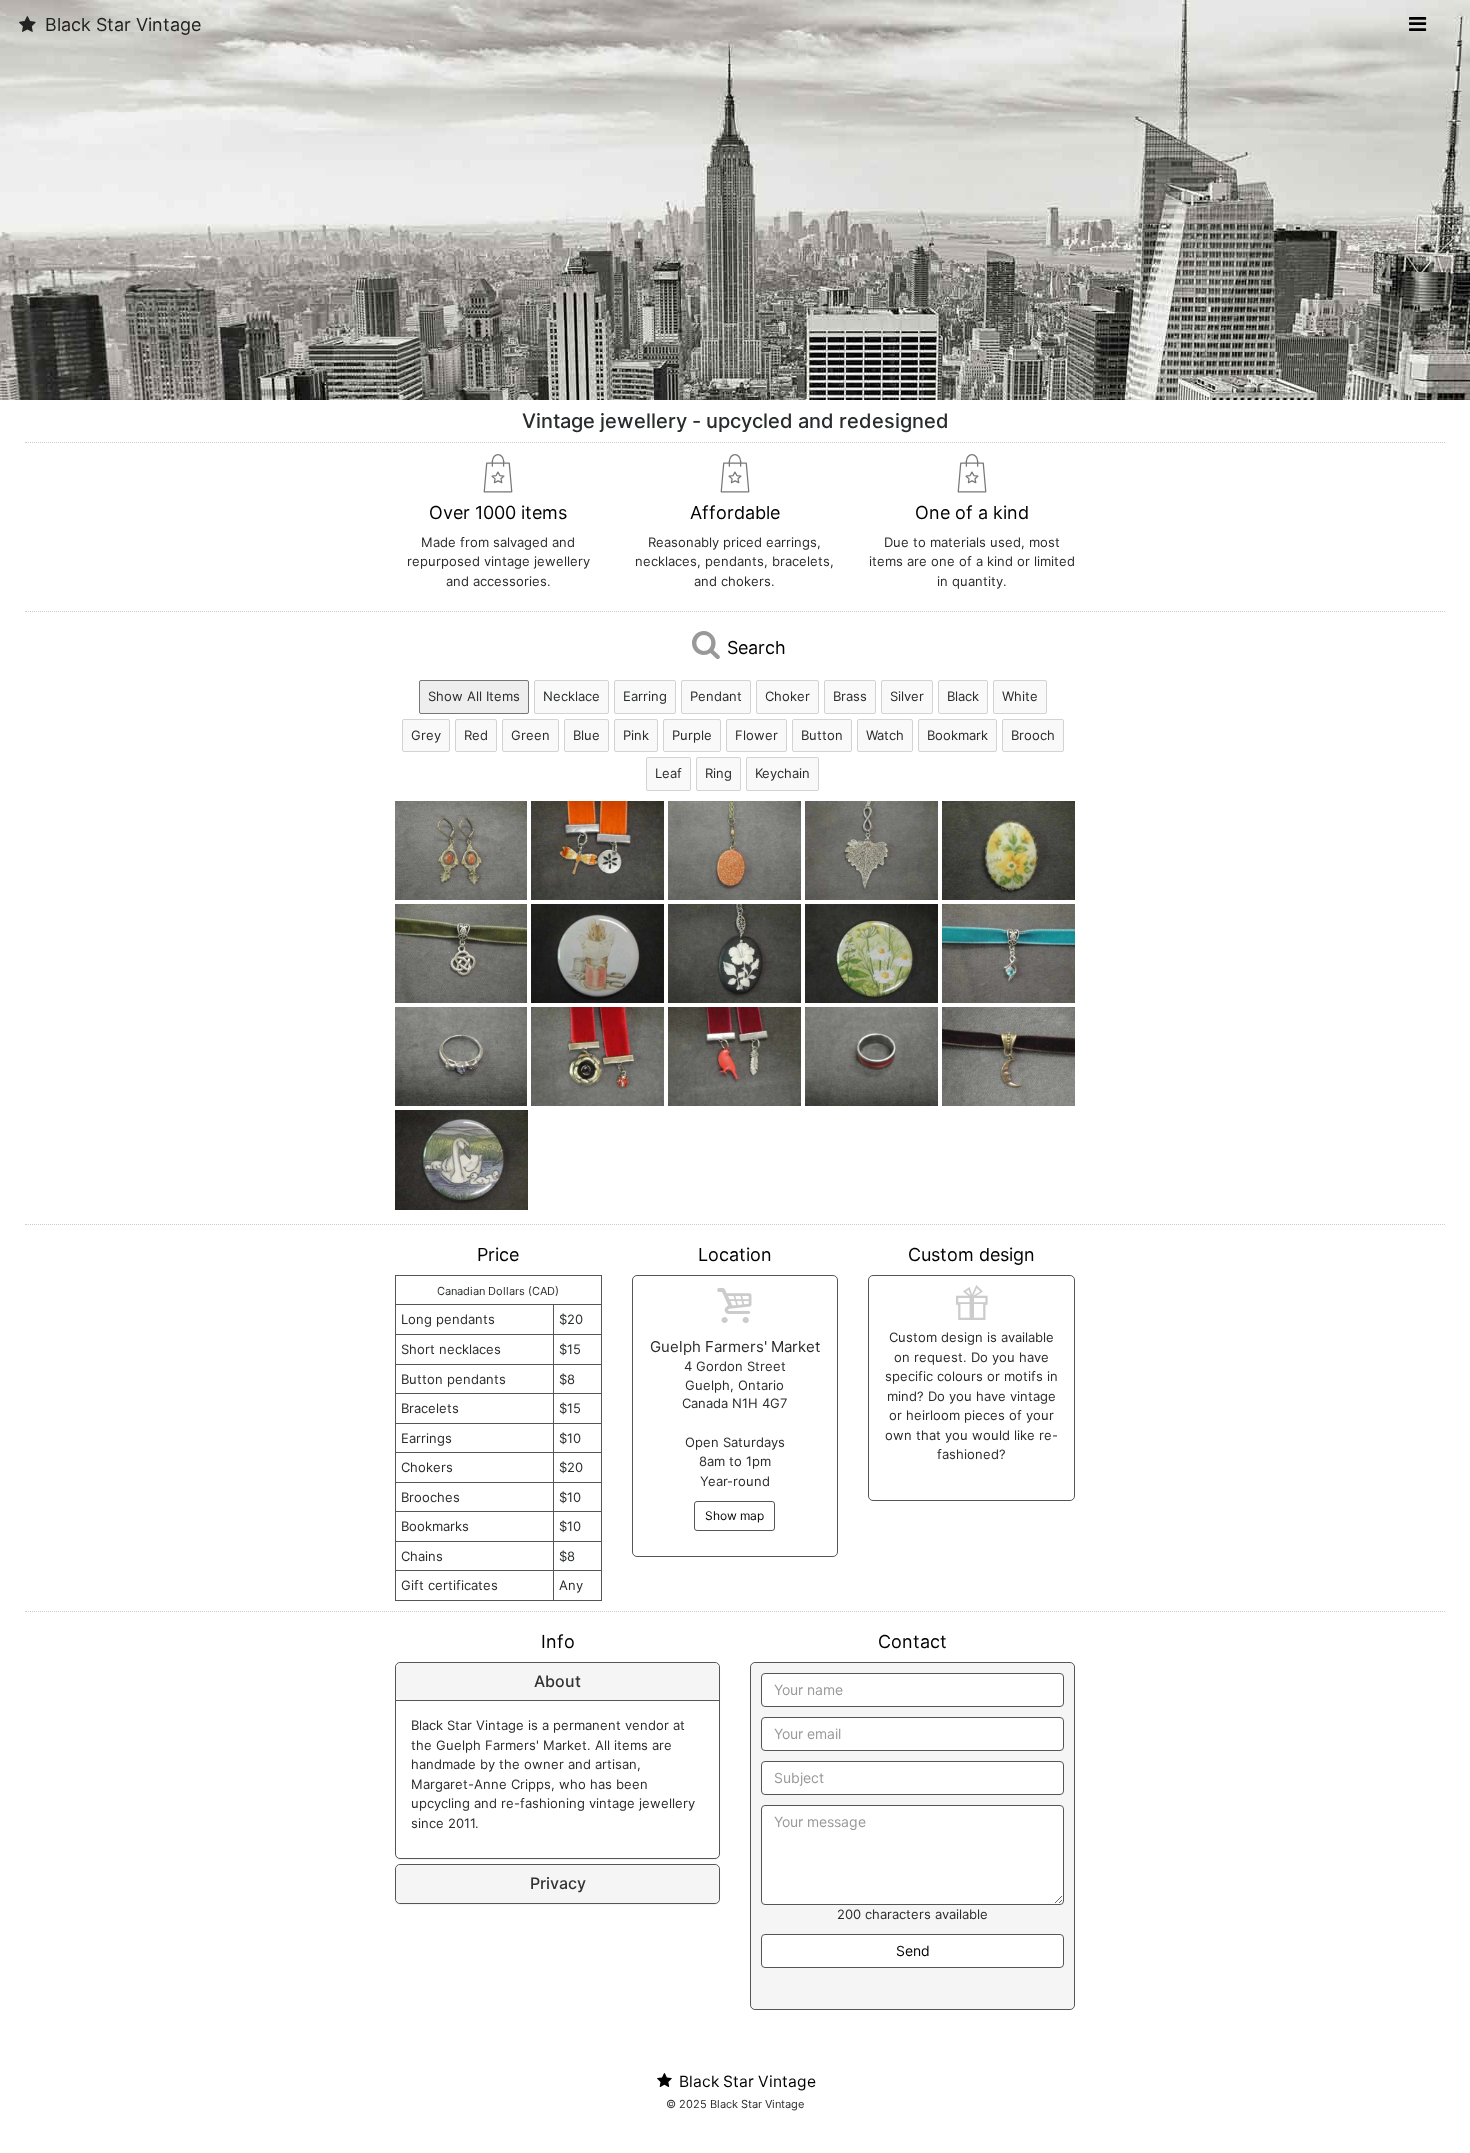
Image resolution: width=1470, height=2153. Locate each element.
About (557, 1681)
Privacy (558, 1883)
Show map (734, 1515)
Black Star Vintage (120, 24)
